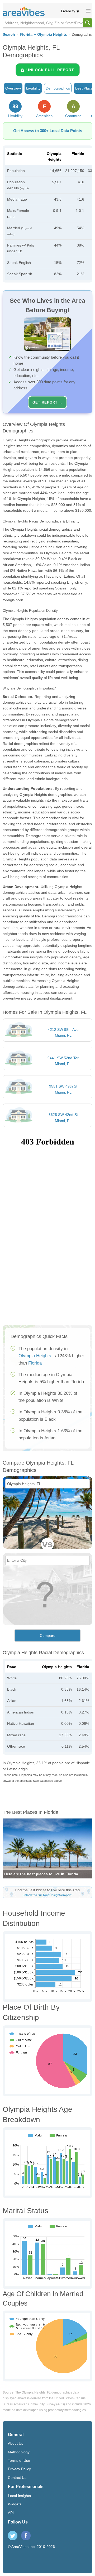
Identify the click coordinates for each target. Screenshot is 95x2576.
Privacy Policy (19, 2469)
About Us (16, 2443)
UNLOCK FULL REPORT (50, 70)
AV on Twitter (13, 2536)
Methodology (19, 2452)
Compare (48, 1636)
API (11, 2513)
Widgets (15, 2504)
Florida (26, 35)
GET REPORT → (47, 402)
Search (9, 35)
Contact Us (17, 2478)
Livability (68, 11)
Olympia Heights (52, 35)
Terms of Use (19, 2460)
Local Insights (19, 2496)
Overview (13, 88)
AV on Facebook (26, 2536)
